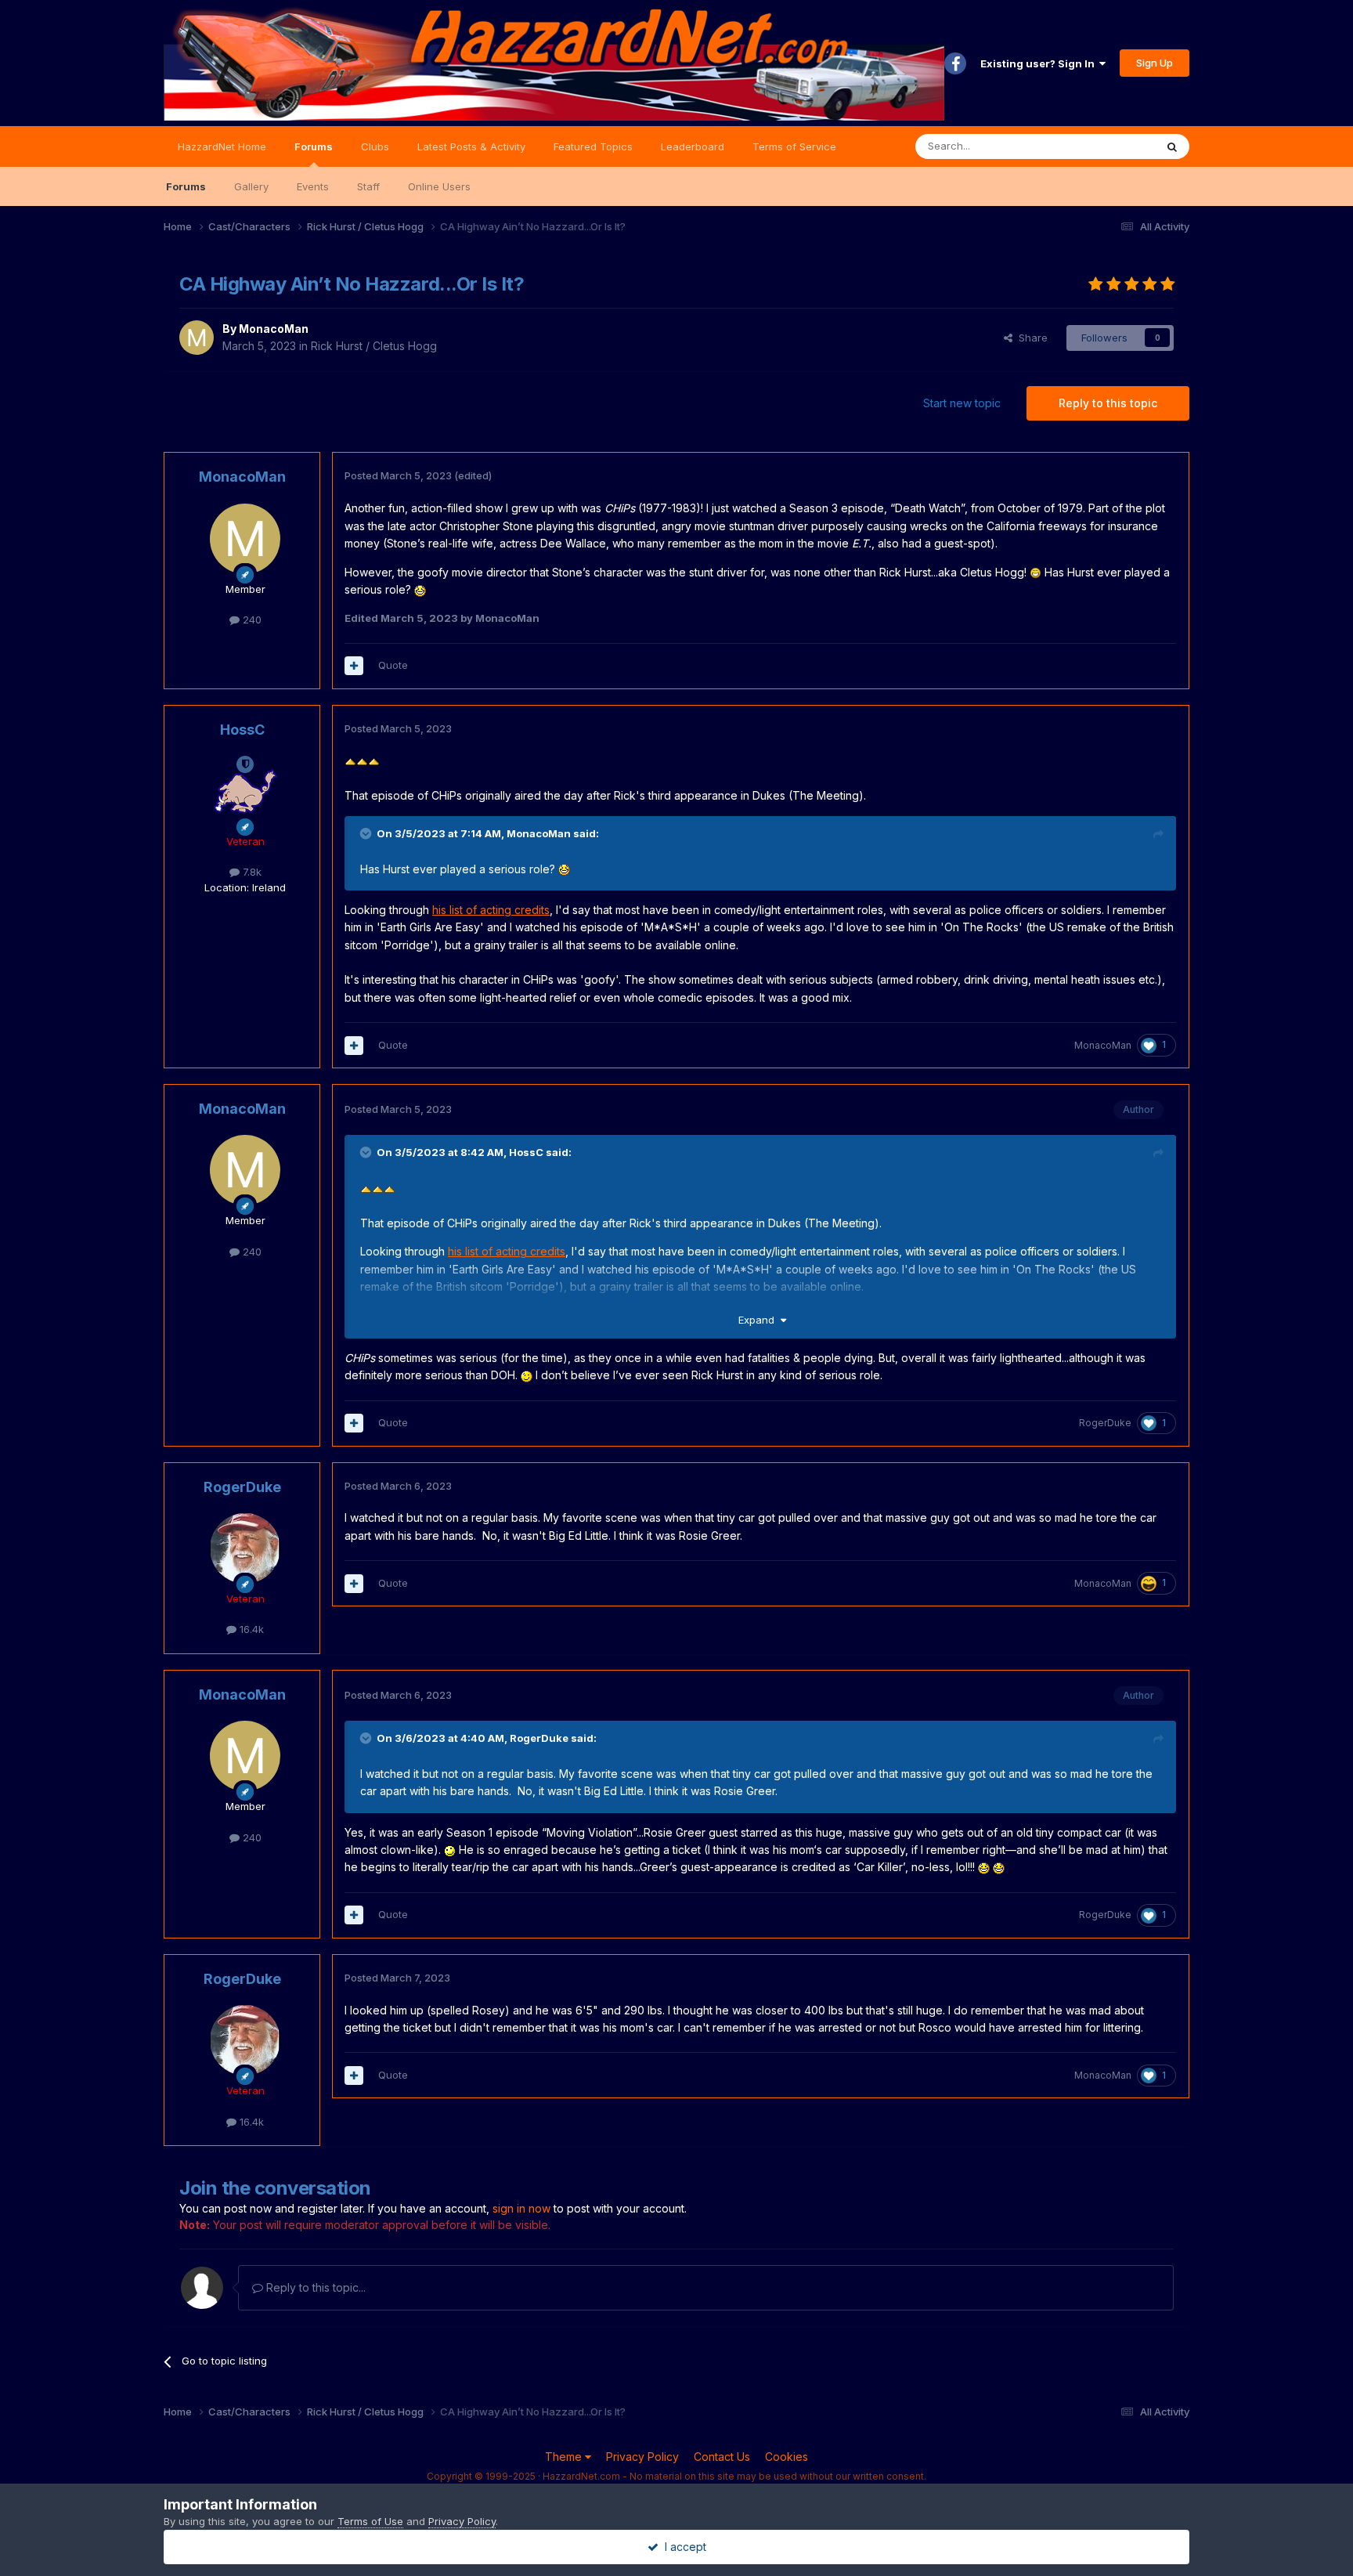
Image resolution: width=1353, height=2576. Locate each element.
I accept (682, 2547)
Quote (393, 665)
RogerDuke (1105, 1423)
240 (251, 620)
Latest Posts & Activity (471, 146)
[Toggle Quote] (367, 833)
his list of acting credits (491, 910)
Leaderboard (693, 146)
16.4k (250, 1629)
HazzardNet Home (222, 146)
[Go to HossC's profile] (245, 791)
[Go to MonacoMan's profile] (197, 338)
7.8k (251, 872)
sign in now (521, 2208)
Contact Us (722, 2457)
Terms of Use (370, 2521)
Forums (314, 146)
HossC (242, 730)
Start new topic (962, 403)
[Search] (1172, 146)
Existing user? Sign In (1040, 63)
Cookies (787, 2457)
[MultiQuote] (354, 666)
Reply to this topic (1108, 403)
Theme (565, 2457)
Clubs (375, 146)
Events (313, 186)
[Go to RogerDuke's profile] (245, 1548)
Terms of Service (794, 146)
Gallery (251, 186)
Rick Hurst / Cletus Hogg (374, 346)
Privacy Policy (642, 2457)
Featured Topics (593, 146)
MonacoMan (274, 329)
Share (1030, 338)
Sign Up (1155, 63)
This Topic (1109, 146)
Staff (368, 186)
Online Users (439, 186)
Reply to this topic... (314, 2287)
